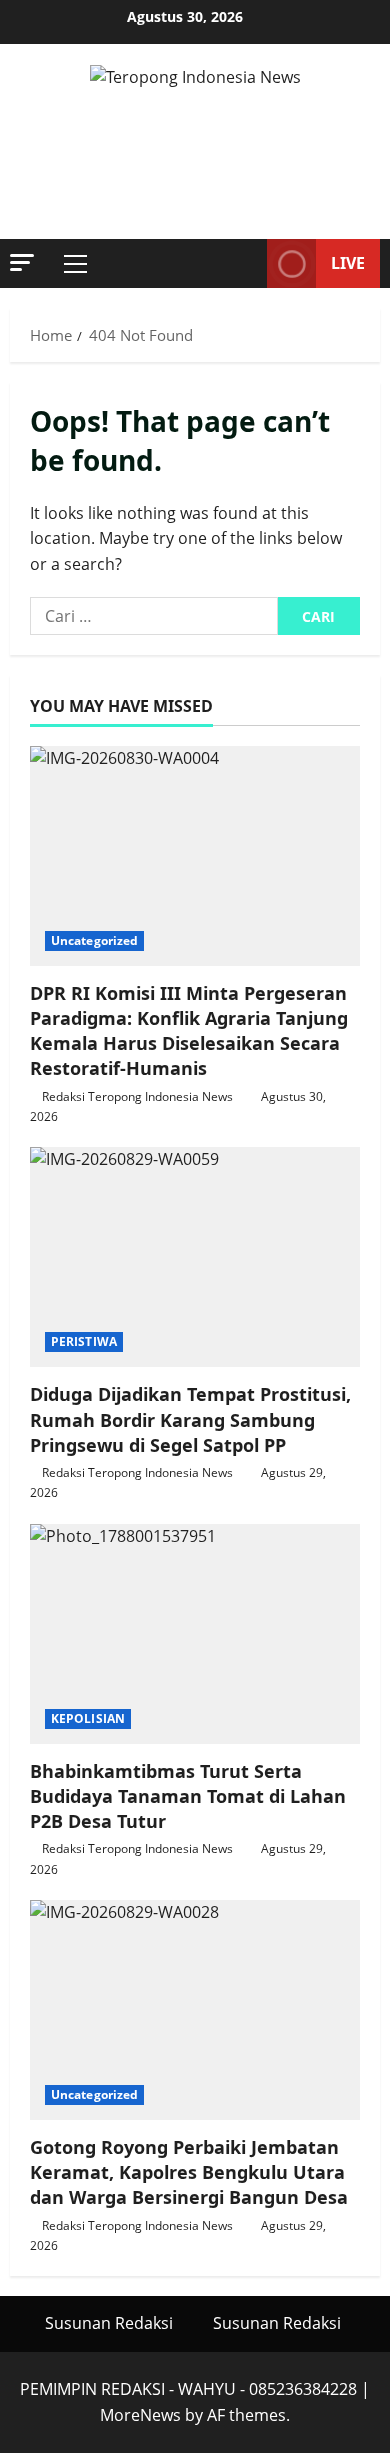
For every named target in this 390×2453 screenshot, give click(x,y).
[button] (22, 262)
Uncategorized (94, 940)
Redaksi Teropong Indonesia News (137, 1096)
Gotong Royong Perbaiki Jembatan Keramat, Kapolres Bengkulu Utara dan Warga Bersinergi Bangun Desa (189, 2172)
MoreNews (140, 2415)
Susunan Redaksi (109, 2323)
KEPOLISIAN (88, 1718)
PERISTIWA (84, 1341)
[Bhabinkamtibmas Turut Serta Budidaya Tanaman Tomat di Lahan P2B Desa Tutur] (195, 1634)
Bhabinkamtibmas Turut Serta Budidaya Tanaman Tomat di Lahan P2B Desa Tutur (188, 1796)
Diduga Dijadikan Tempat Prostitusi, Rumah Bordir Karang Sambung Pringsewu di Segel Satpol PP (190, 1419)
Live (348, 263)
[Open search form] (242, 264)
